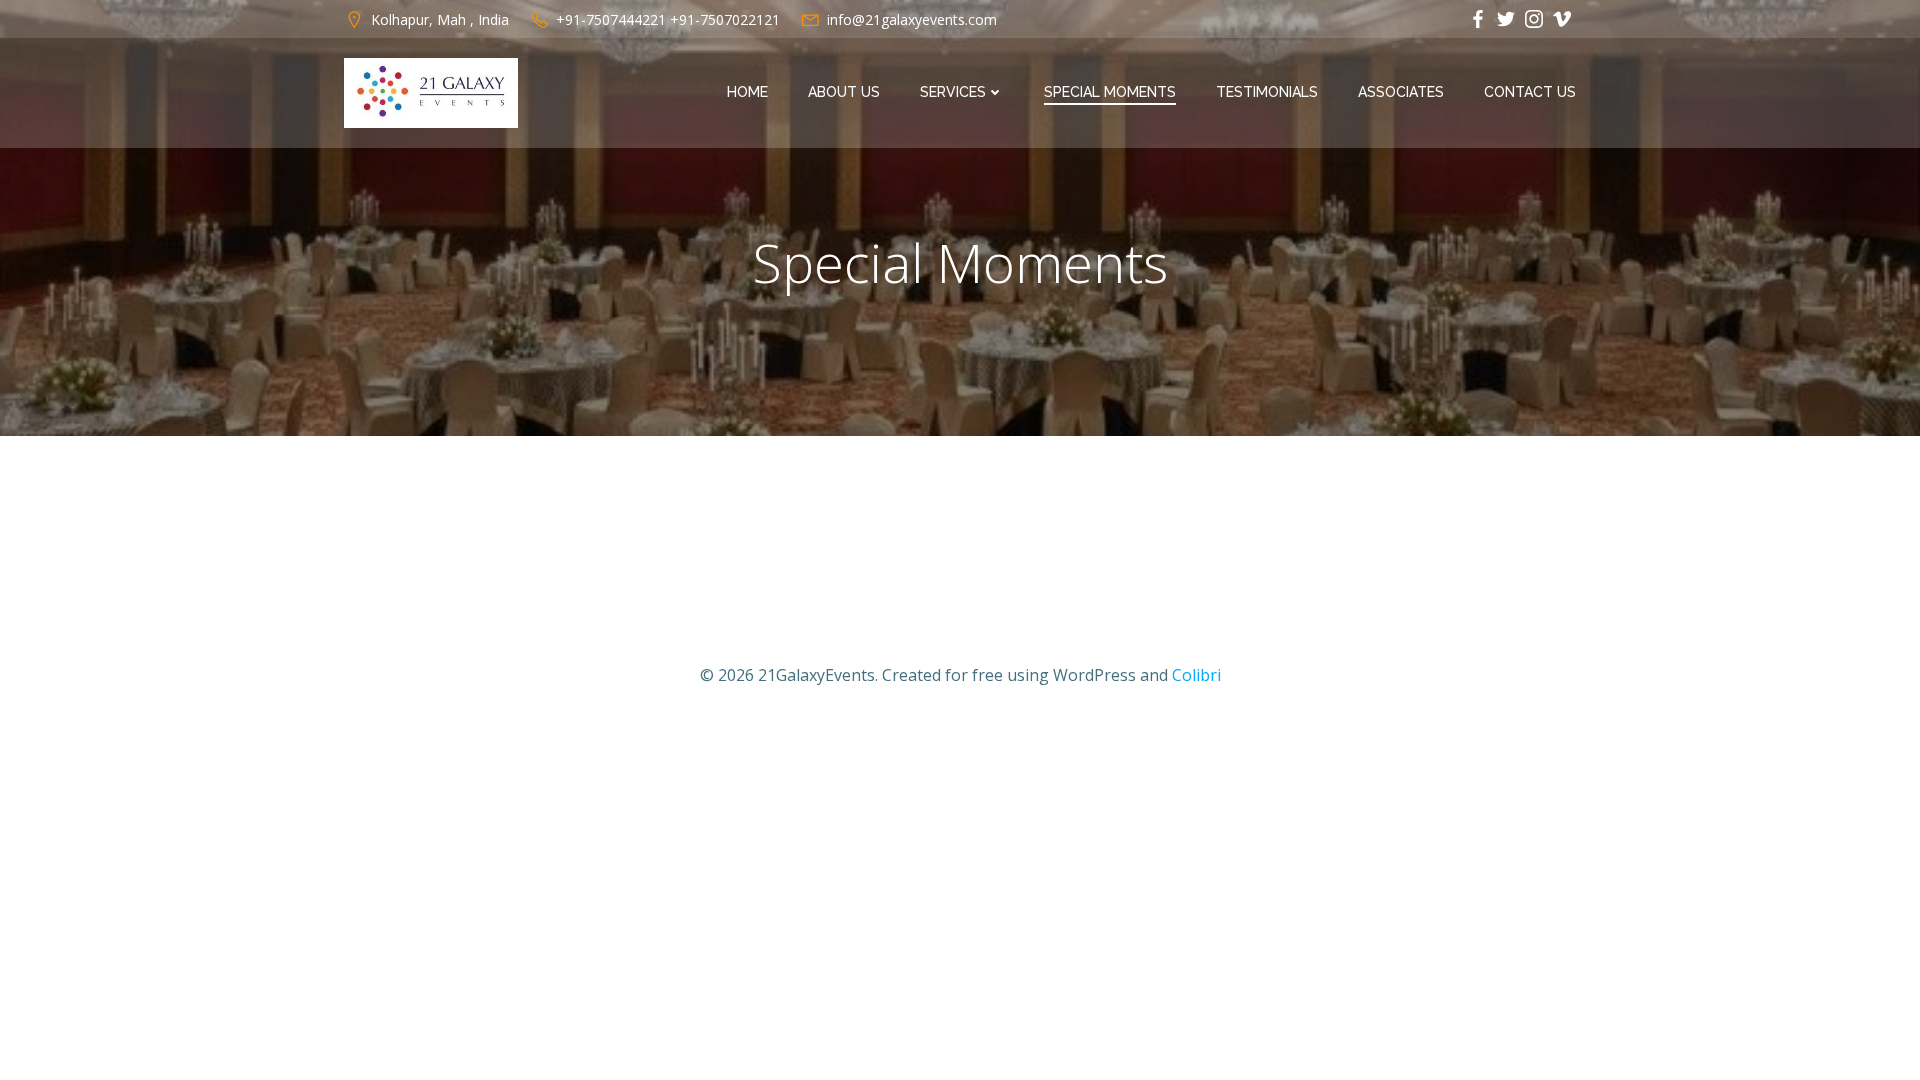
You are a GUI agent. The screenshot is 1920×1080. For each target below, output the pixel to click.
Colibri (1196, 675)
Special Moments (1110, 92)
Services (953, 92)
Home (747, 92)
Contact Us (1530, 92)
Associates (1401, 92)
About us (844, 92)
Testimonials (1267, 92)
